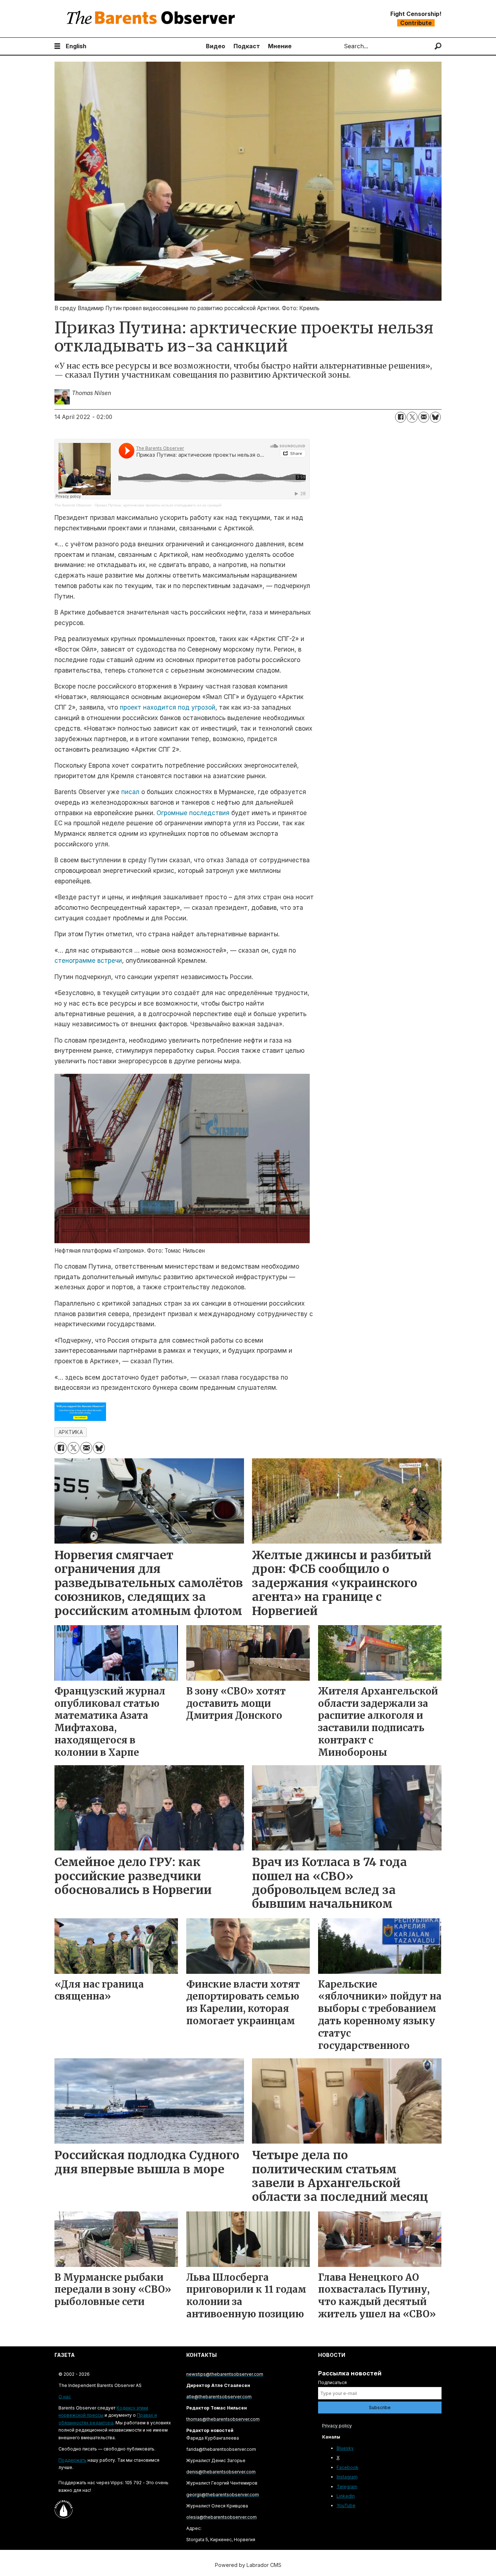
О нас (65, 2397)
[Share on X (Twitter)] (412, 417)
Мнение (280, 46)
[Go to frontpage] (153, 19)
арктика (71, 1432)
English (76, 46)
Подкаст (247, 46)
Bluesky (345, 2448)
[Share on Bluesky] (435, 417)
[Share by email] (424, 417)
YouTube (346, 2505)
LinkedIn (346, 2496)
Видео (216, 46)
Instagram (347, 2477)
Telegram (347, 2487)
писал (130, 792)
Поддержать (72, 2460)
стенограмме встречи (88, 961)
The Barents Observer (73, 505)
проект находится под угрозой (168, 707)
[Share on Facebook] (401, 417)
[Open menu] (57, 46)
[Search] (438, 46)
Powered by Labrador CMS (248, 2565)
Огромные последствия (193, 813)
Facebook (347, 2467)
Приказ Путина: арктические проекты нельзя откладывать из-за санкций (158, 505)
